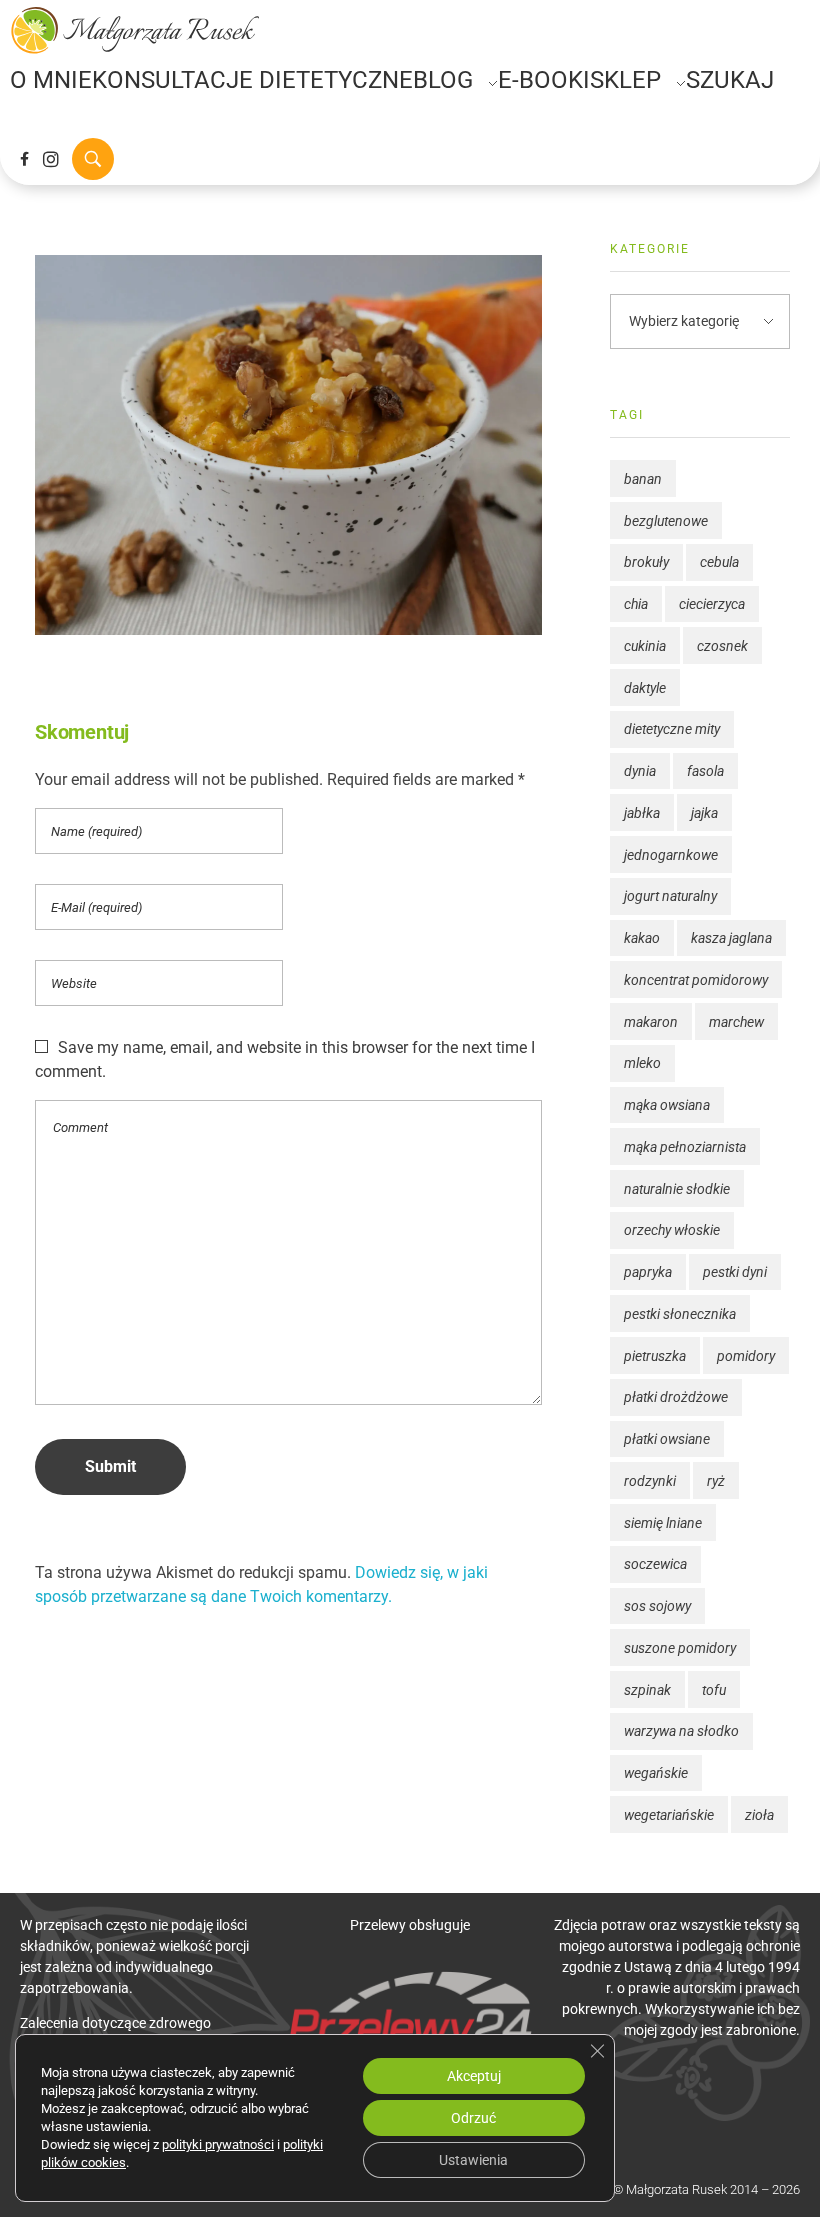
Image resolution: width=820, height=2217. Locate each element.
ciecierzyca (712, 604)
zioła (759, 1815)
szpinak (647, 1690)
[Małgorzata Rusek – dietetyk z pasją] (135, 30)
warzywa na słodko (681, 1731)
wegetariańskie (669, 1815)
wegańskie (656, 1773)
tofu (714, 1690)
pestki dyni (735, 1272)
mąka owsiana (667, 1105)
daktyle (645, 688)
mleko (642, 1063)
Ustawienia (473, 2160)
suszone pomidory (680, 1648)
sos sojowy (657, 1606)
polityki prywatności (218, 2144)
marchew (736, 1022)
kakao (642, 938)
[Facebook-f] (24, 159)
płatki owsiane (667, 1439)
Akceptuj (474, 2076)
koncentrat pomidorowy (696, 980)
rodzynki (650, 1481)
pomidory (746, 1356)
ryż (716, 1481)
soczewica (655, 1564)
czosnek (722, 646)
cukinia (645, 646)
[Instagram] (51, 159)
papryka (648, 1272)
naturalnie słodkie (677, 1189)
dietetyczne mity (672, 729)
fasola (705, 771)
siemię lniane (663, 1523)
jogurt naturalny (670, 896)
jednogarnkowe (671, 855)
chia (636, 604)
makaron (651, 1022)
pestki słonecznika (680, 1314)
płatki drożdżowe (676, 1397)
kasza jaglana (731, 938)
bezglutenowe (666, 521)
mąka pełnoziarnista (685, 1147)
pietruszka (655, 1356)
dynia (640, 771)
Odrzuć (473, 2118)
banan (643, 479)
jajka (704, 813)
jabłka (642, 813)
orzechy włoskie (672, 1230)
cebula (719, 562)
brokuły (646, 562)
